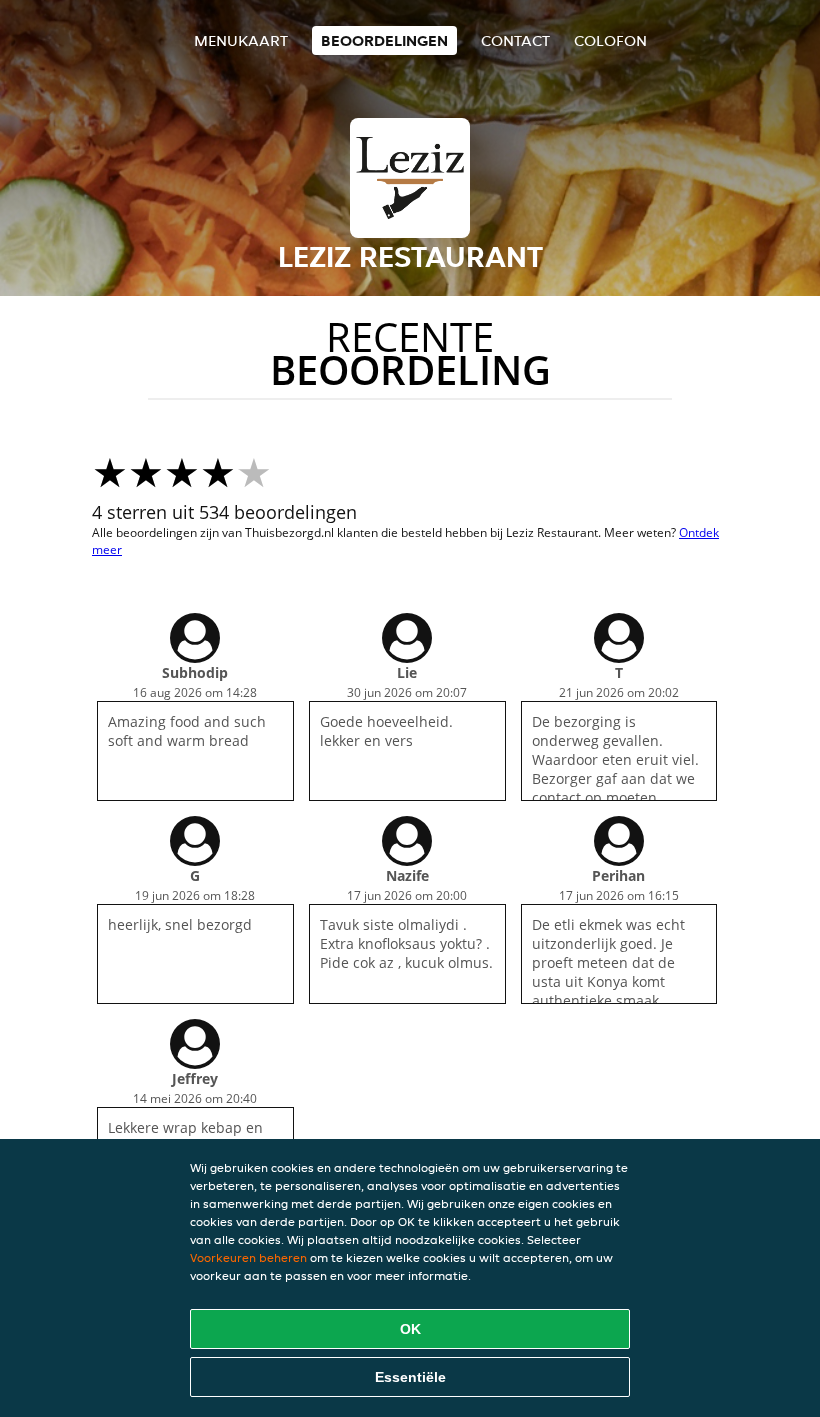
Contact (515, 40)
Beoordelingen (384, 40)
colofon (610, 40)
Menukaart (241, 40)
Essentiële (410, 1377)
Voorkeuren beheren (248, 1257)
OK (410, 1329)
